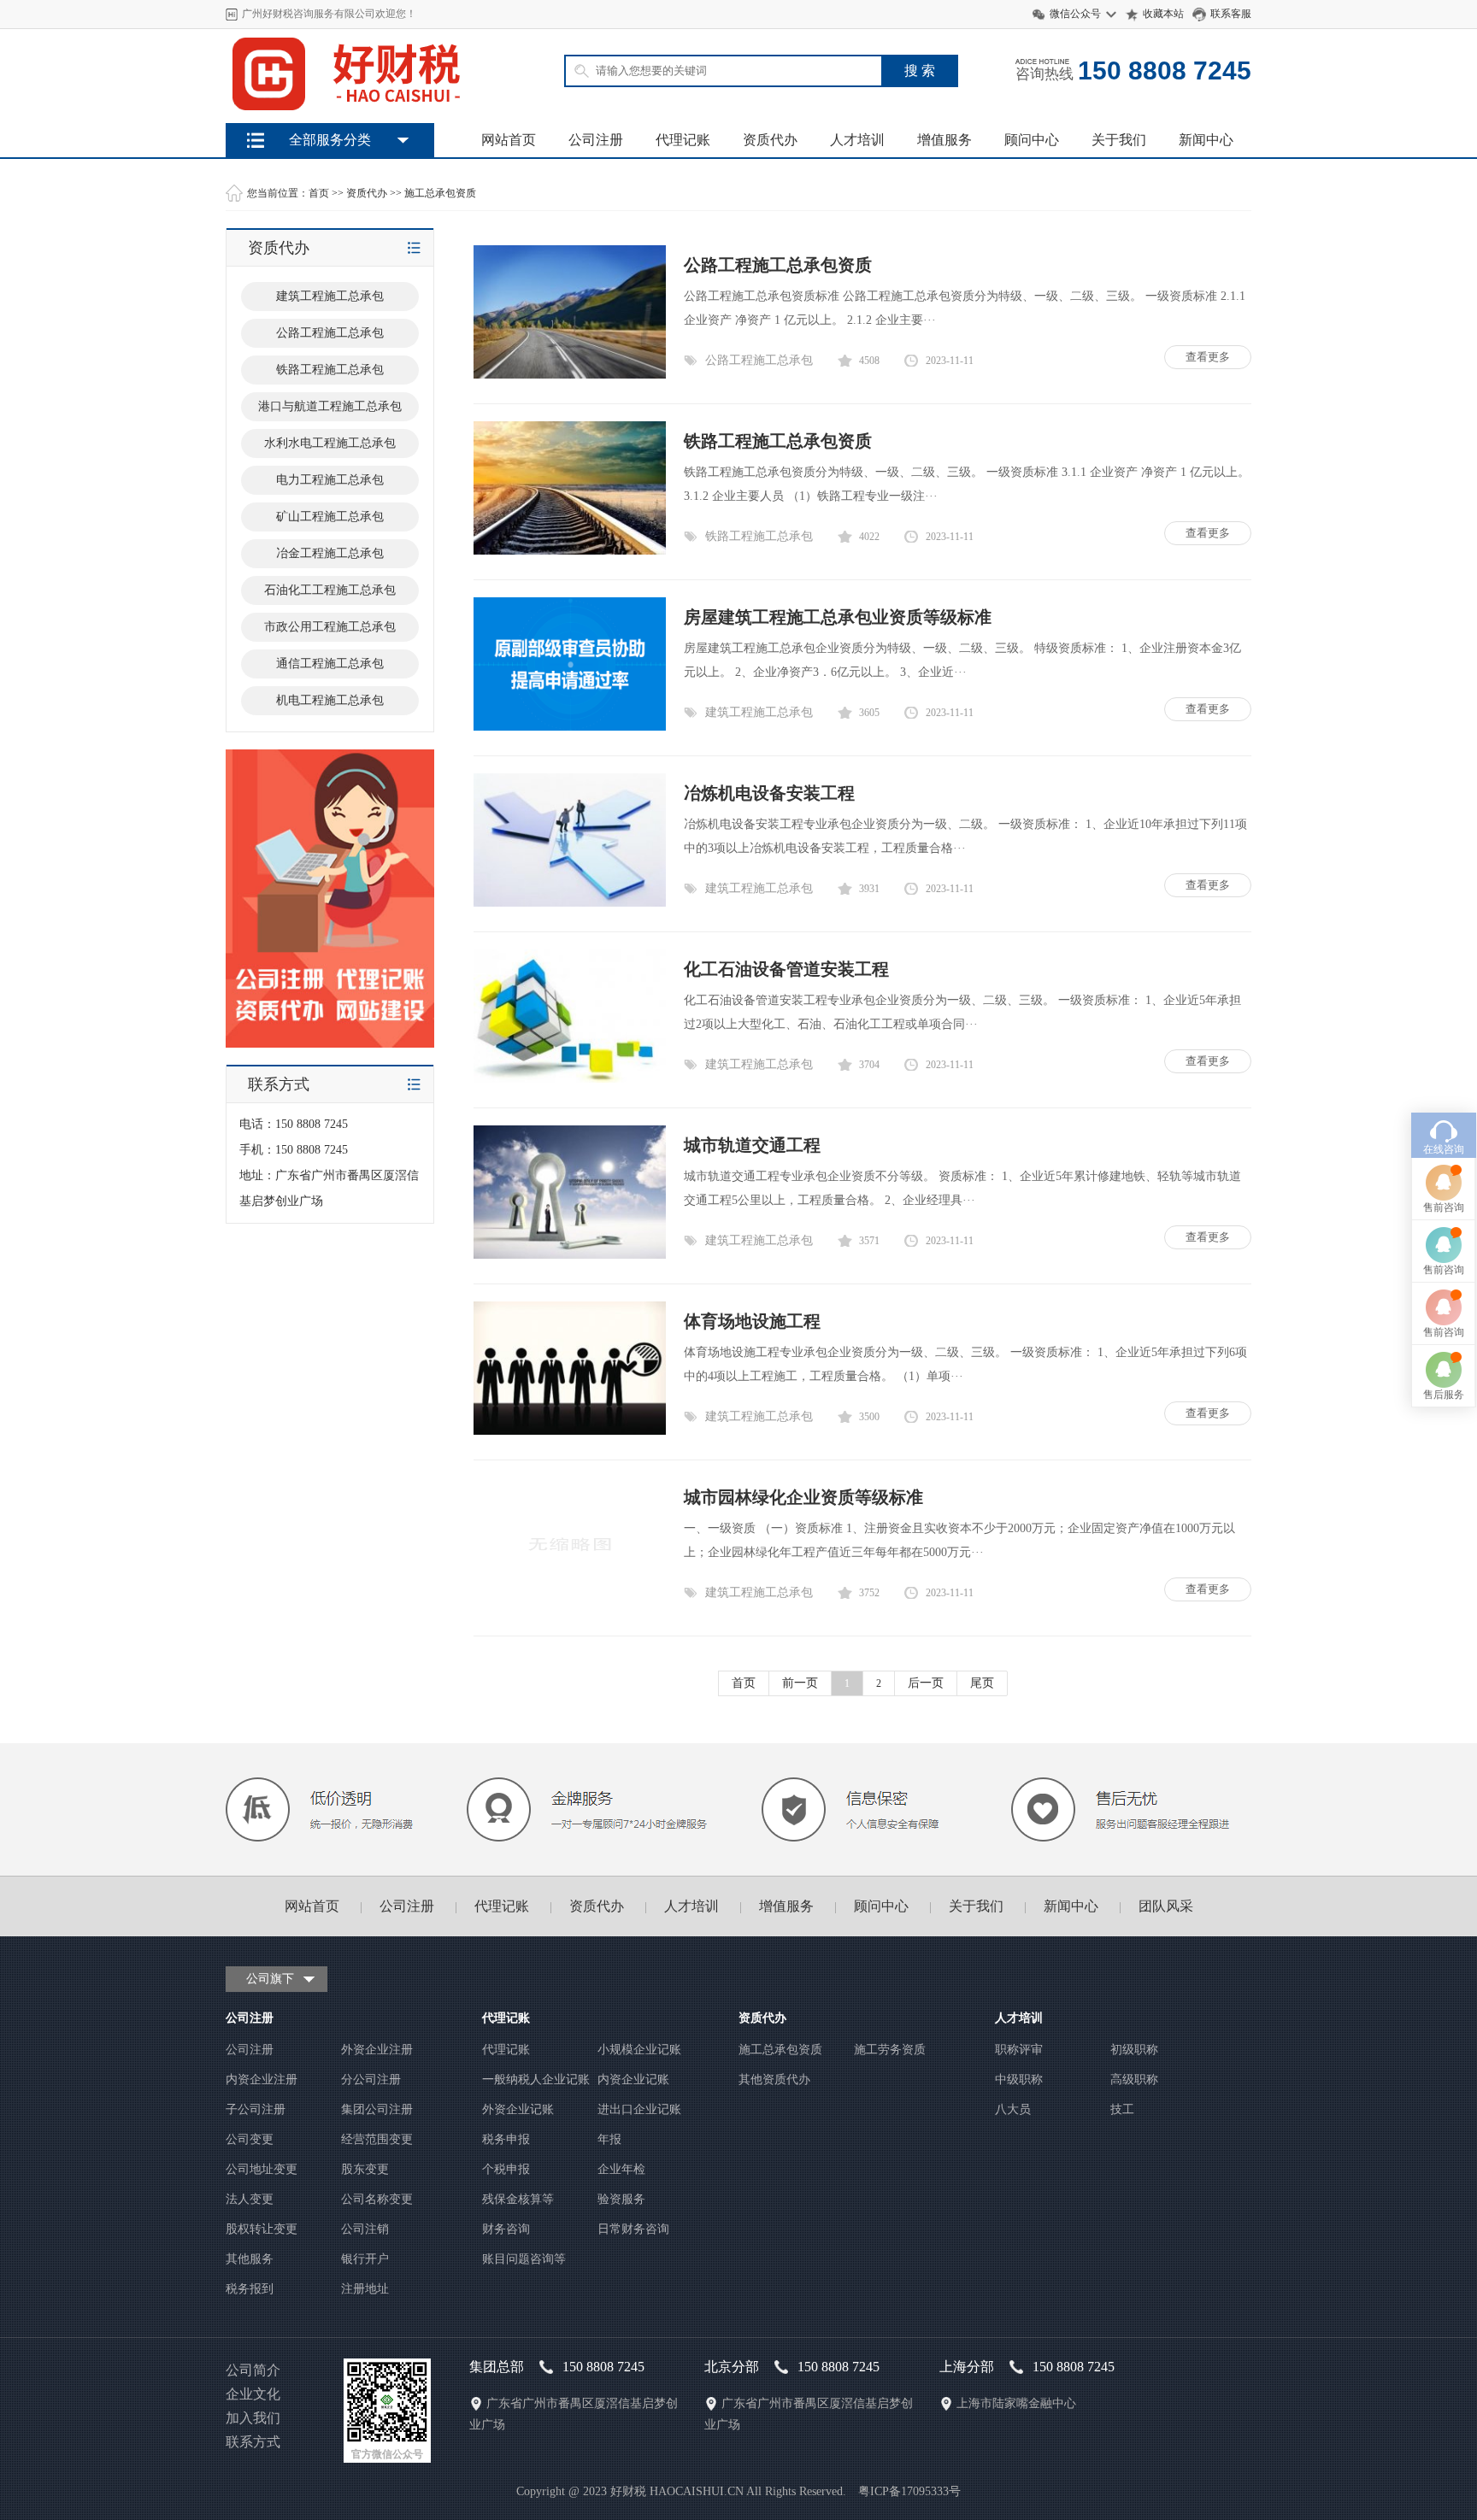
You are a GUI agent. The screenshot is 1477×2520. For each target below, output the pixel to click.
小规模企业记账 (639, 2050)
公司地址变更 (262, 2169)
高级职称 (1134, 2079)
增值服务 (944, 140)
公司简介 (253, 2370)
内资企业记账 (633, 2079)
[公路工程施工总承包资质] (570, 375)
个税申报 (506, 2169)
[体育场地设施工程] (570, 1431)
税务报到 (250, 2289)
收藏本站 (1163, 14)
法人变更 (250, 2199)
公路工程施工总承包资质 (778, 265)
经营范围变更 (377, 2139)
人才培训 (857, 140)
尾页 (982, 1683)
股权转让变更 (262, 2229)
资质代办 (770, 140)
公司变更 (250, 2139)
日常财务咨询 (633, 2229)
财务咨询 (506, 2229)
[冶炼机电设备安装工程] (570, 903)
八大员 (1013, 2109)
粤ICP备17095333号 (909, 2491)
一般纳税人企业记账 (536, 2079)
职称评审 (1019, 2050)
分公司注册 (371, 2079)
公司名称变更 (377, 2199)
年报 (609, 2139)
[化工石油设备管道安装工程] (570, 1079)
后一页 (926, 1683)
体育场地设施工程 (752, 1321)
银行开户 (365, 2259)
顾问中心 (1032, 140)
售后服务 (1444, 1395)
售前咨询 (1444, 1207)
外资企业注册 (377, 2050)
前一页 (800, 1683)
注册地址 (365, 2289)
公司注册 (596, 140)
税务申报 (506, 2139)
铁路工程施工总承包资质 (778, 441)
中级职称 (1019, 2079)
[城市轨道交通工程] (570, 1255)
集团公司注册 (377, 2109)
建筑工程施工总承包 (759, 712)
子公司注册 (256, 2109)
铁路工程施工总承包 (759, 536)
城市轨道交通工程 (752, 1145)
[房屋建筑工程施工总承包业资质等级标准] (570, 727)
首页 (319, 193)
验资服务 (621, 2199)
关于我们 (1119, 140)
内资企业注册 (262, 2079)
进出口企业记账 (639, 2109)
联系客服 (1231, 14)
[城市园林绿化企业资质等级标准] (570, 1607)
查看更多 (1208, 357)
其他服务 (250, 2259)
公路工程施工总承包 (759, 360)
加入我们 (253, 2418)
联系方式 (253, 2442)
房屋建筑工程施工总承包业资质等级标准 (838, 617)
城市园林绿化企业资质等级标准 (803, 1497)
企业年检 (621, 2169)
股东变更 (365, 2169)
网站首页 (509, 140)
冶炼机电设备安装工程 (769, 793)
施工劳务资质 (890, 2050)
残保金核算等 (518, 2199)
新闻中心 (1206, 140)
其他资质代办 (774, 2079)
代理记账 (683, 140)
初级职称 (1134, 2050)
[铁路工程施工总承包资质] (570, 551)
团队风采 (1166, 1906)
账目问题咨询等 (524, 2259)
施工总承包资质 (440, 193)
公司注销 (365, 2229)
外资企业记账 (518, 2109)
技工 (1122, 2109)
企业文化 (253, 2394)
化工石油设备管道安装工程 (786, 969)
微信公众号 (1075, 14)
